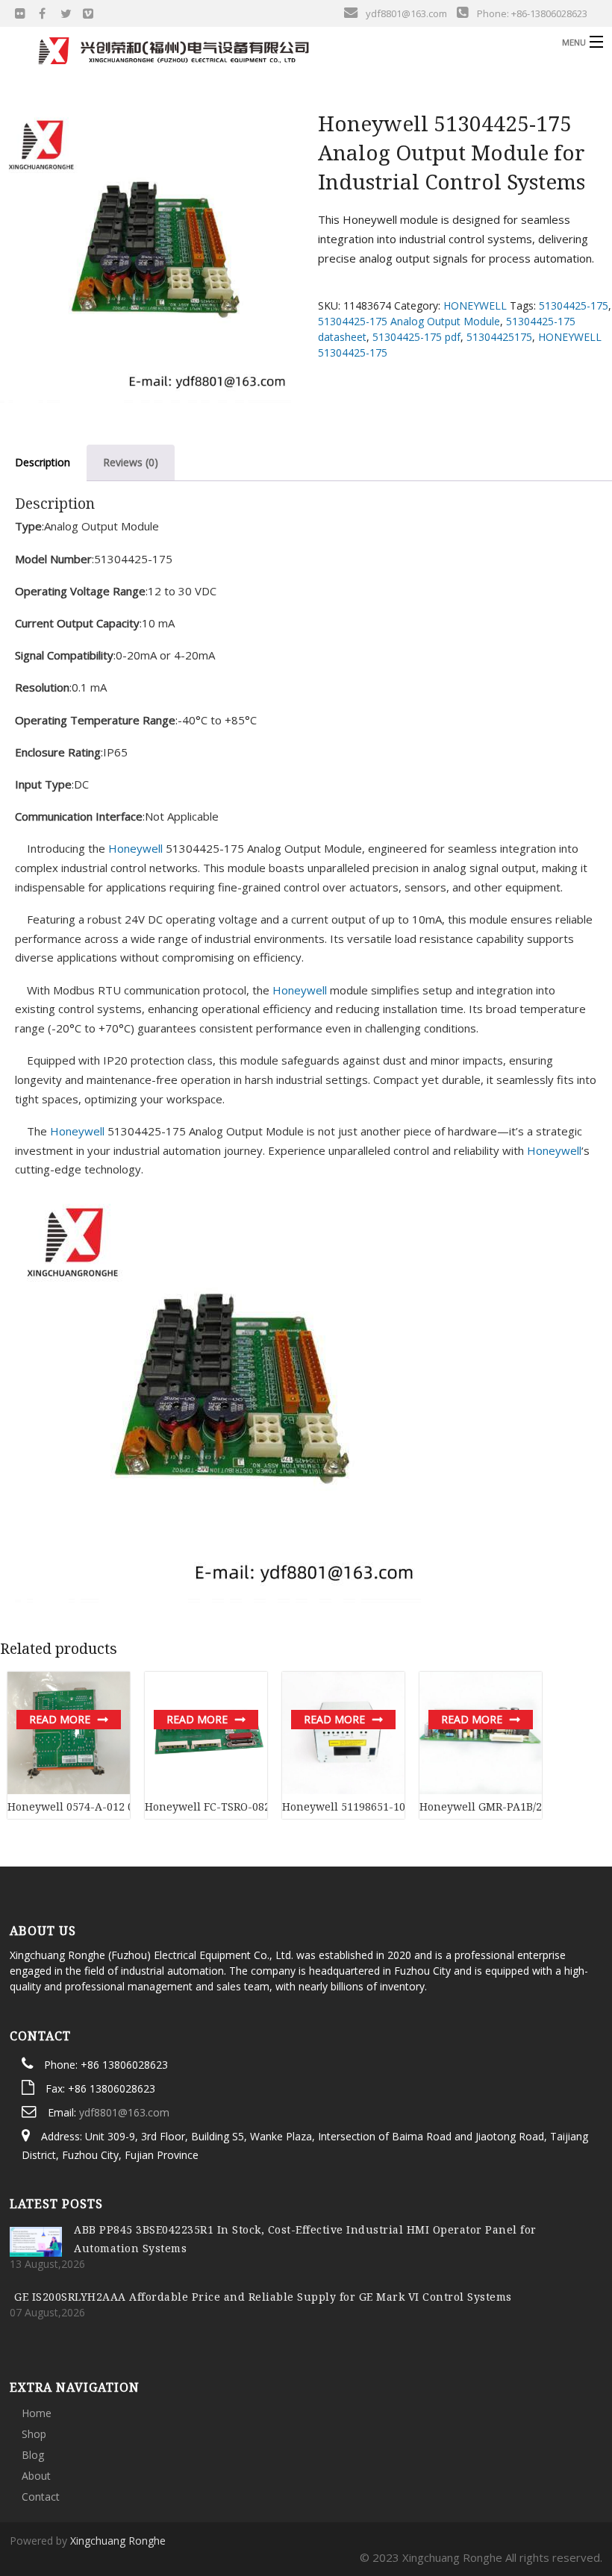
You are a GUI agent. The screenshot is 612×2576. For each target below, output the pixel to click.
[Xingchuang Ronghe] (235, 51)
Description (43, 462)
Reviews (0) (131, 462)
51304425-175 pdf (416, 337)
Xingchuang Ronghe (118, 2541)
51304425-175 (574, 305)
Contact (41, 2497)
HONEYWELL (475, 305)
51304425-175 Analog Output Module (409, 321)
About (36, 2476)
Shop (34, 2434)
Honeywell (135, 848)
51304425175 (499, 337)
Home (37, 2413)
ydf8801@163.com (124, 2112)
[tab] (131, 463)
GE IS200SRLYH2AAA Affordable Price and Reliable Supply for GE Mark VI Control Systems (263, 2297)
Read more (60, 1719)
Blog (33, 2455)
